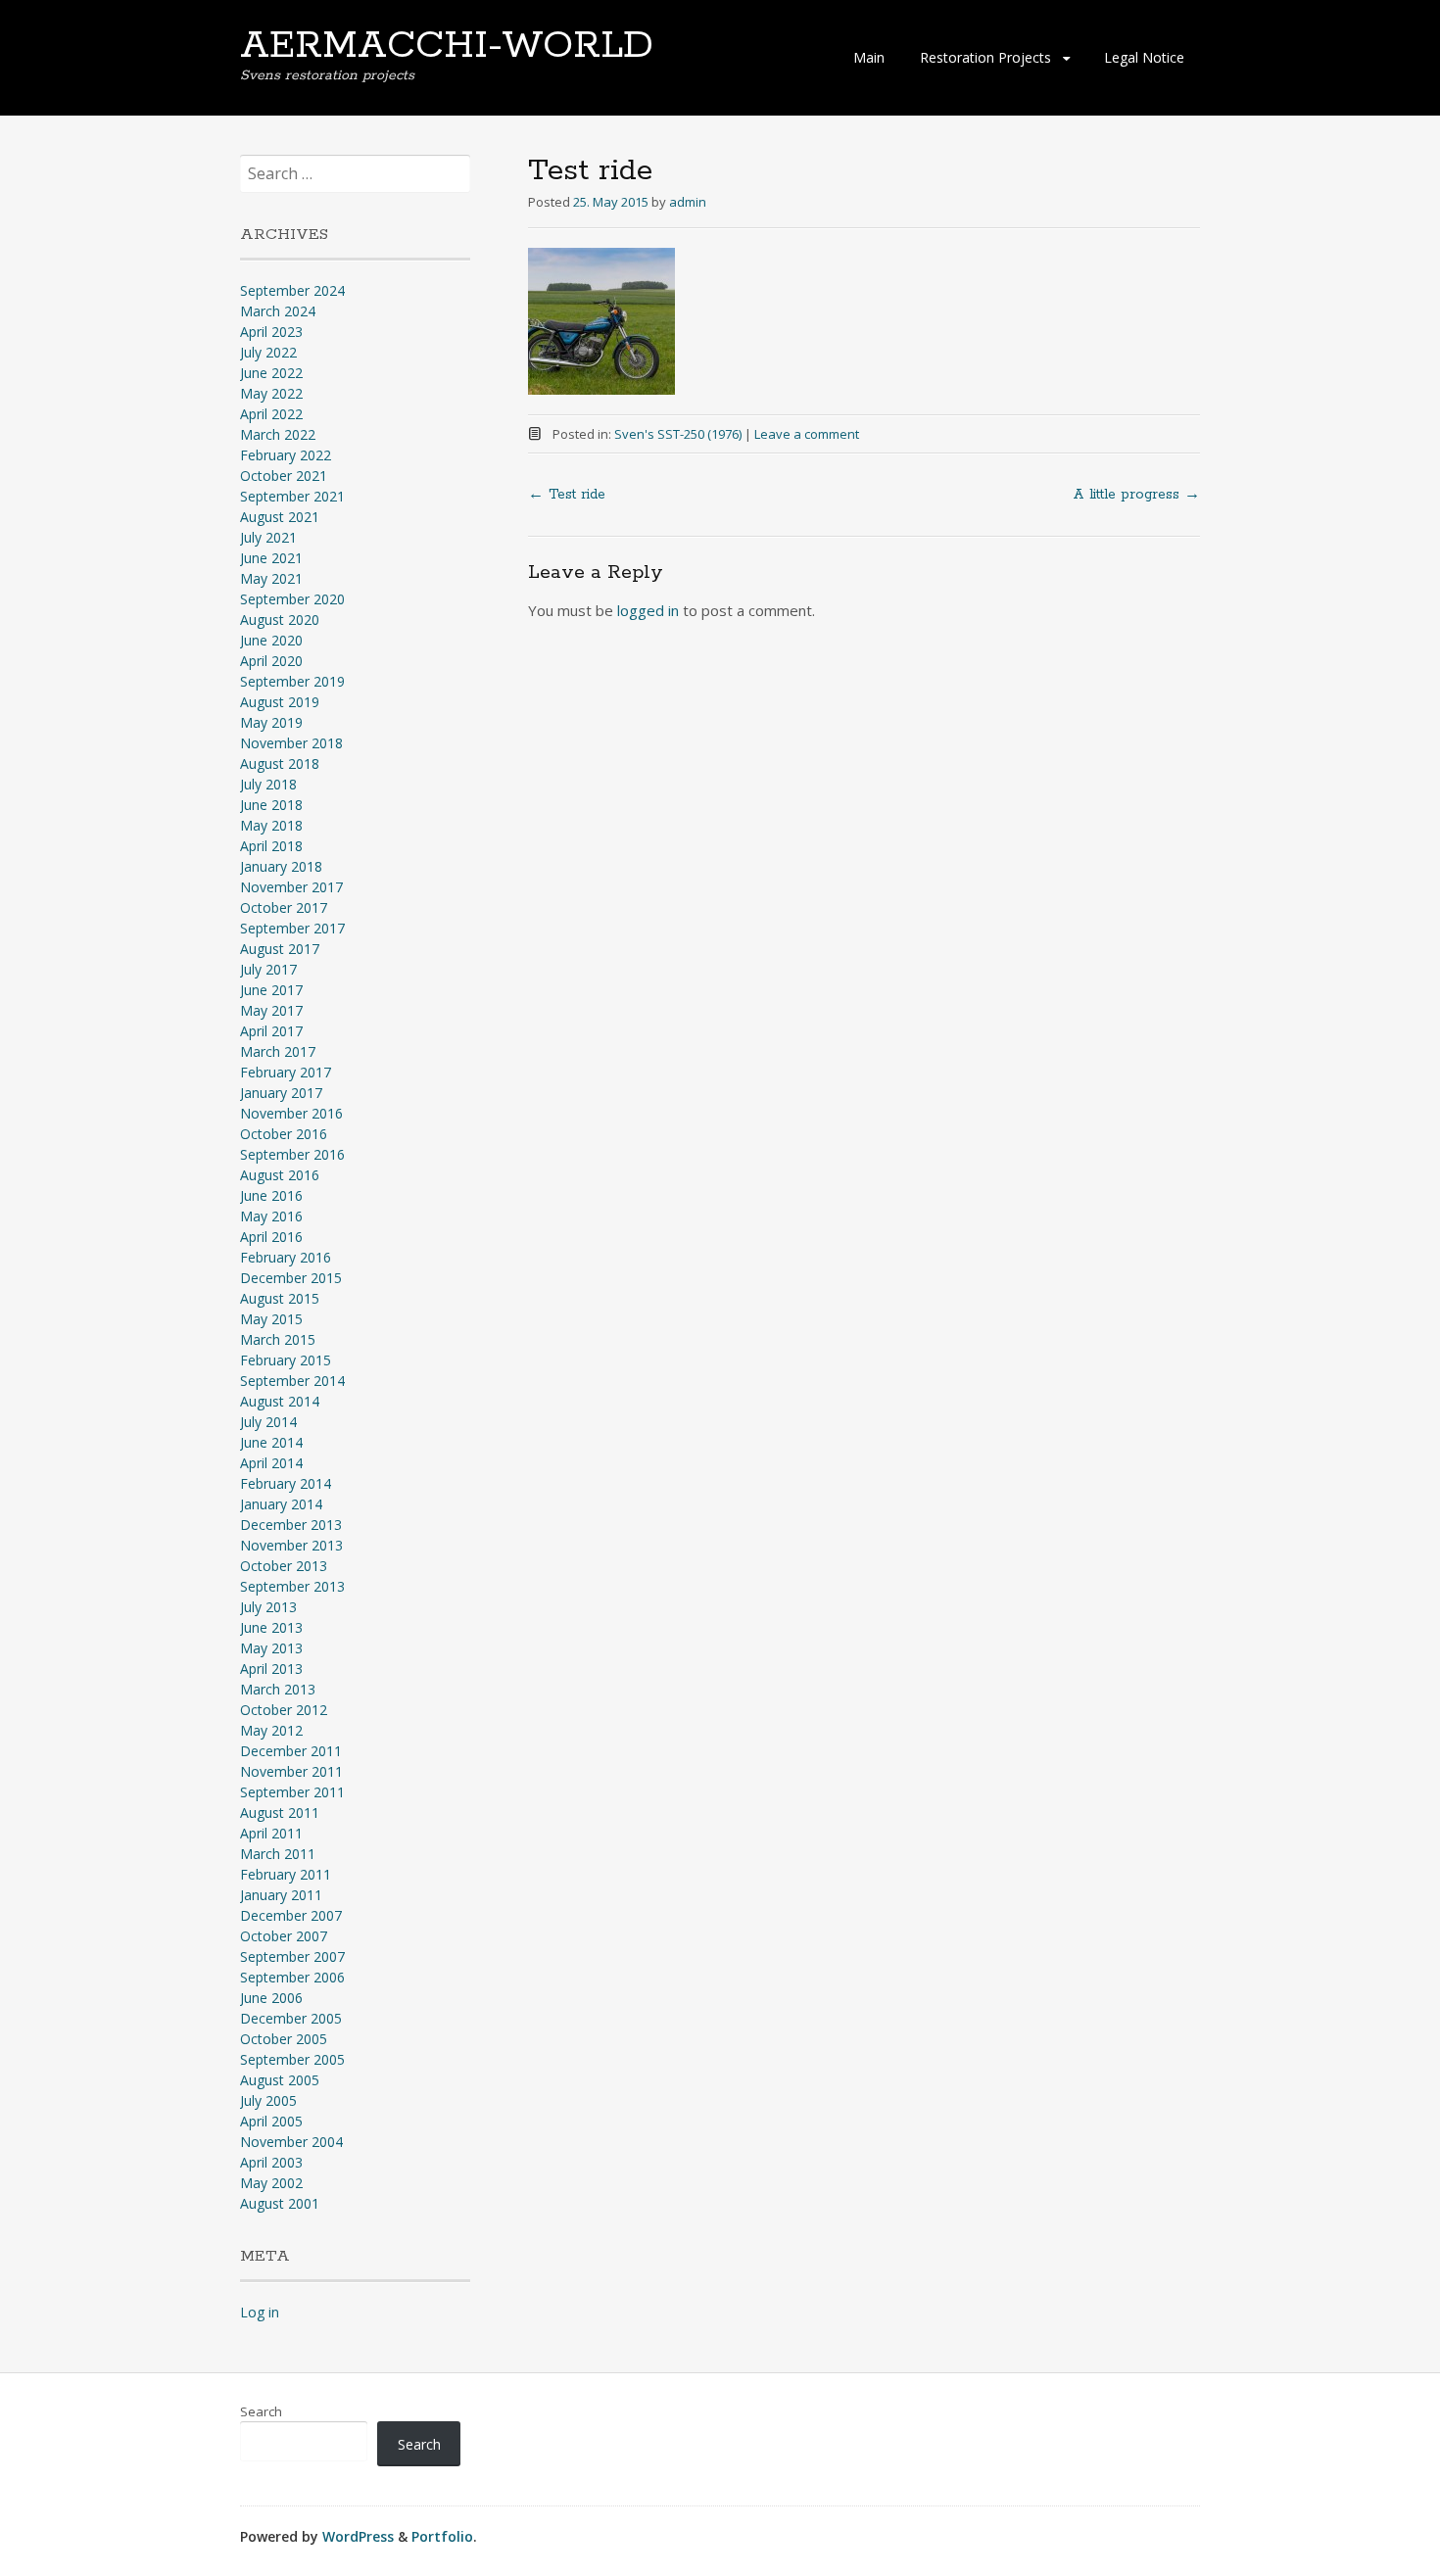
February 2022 (286, 455)
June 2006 (271, 1998)
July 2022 (268, 352)
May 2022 (271, 393)
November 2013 (291, 1545)
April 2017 (271, 1031)
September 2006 (292, 1977)
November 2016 (291, 1113)
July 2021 (268, 537)
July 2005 (268, 2100)
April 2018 (271, 846)
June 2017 (271, 990)
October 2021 (284, 476)
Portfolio (442, 2536)
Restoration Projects (985, 57)
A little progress (1136, 495)
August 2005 (280, 2080)
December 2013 (291, 1525)
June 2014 (271, 1442)
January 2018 (281, 866)
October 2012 (284, 1710)
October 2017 (284, 907)
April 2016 (271, 1237)
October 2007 (284, 1936)
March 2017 (278, 1051)
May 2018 (271, 825)
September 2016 (292, 1154)
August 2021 (280, 517)
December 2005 (291, 2018)
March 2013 (278, 1689)
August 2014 (280, 1401)
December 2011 (291, 1751)
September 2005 (292, 2059)
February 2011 (286, 1874)
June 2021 (271, 558)
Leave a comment (807, 434)
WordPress (358, 2536)
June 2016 (271, 1195)
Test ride (567, 495)
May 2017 (271, 1010)
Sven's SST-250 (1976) (678, 434)
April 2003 (271, 2162)
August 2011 (280, 1813)
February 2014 (286, 1483)
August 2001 (280, 2203)
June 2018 (271, 805)
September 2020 (292, 599)
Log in (260, 2312)
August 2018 (280, 763)
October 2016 (284, 1134)
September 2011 (292, 1792)
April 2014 (271, 1463)
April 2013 (271, 1669)
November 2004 (291, 2142)
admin (688, 202)
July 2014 (268, 1422)
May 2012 (271, 1730)
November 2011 (291, 1771)
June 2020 (271, 640)
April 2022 (271, 414)
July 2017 (268, 969)
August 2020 (280, 620)
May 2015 (271, 1319)
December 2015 (291, 1278)
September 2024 (292, 290)
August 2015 (280, 1298)
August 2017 (280, 949)
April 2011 (271, 1833)
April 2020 (271, 661)
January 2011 (281, 1895)
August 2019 (280, 702)
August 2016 (280, 1175)
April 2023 (271, 332)
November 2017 (291, 887)
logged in (648, 610)
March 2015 (278, 1339)
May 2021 (271, 578)
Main (869, 57)
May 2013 (271, 1648)
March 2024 (278, 311)
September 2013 (292, 1586)
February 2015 (286, 1360)
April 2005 (271, 2121)
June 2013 (271, 1627)
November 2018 (291, 743)
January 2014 (281, 1504)
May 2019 (271, 722)
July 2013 (268, 1607)
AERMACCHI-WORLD (447, 46)
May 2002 (271, 2183)
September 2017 (292, 928)
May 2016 (271, 1216)
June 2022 (271, 373)
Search (261, 2411)
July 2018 (268, 784)
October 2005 (284, 2039)
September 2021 (292, 496)
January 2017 (281, 1093)
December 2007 (291, 1915)
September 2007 (292, 1956)
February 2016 (286, 1257)
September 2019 (292, 681)
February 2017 (286, 1072)
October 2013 (284, 1566)
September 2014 (292, 1381)
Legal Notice (1144, 57)
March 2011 (278, 1854)
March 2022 (278, 434)
